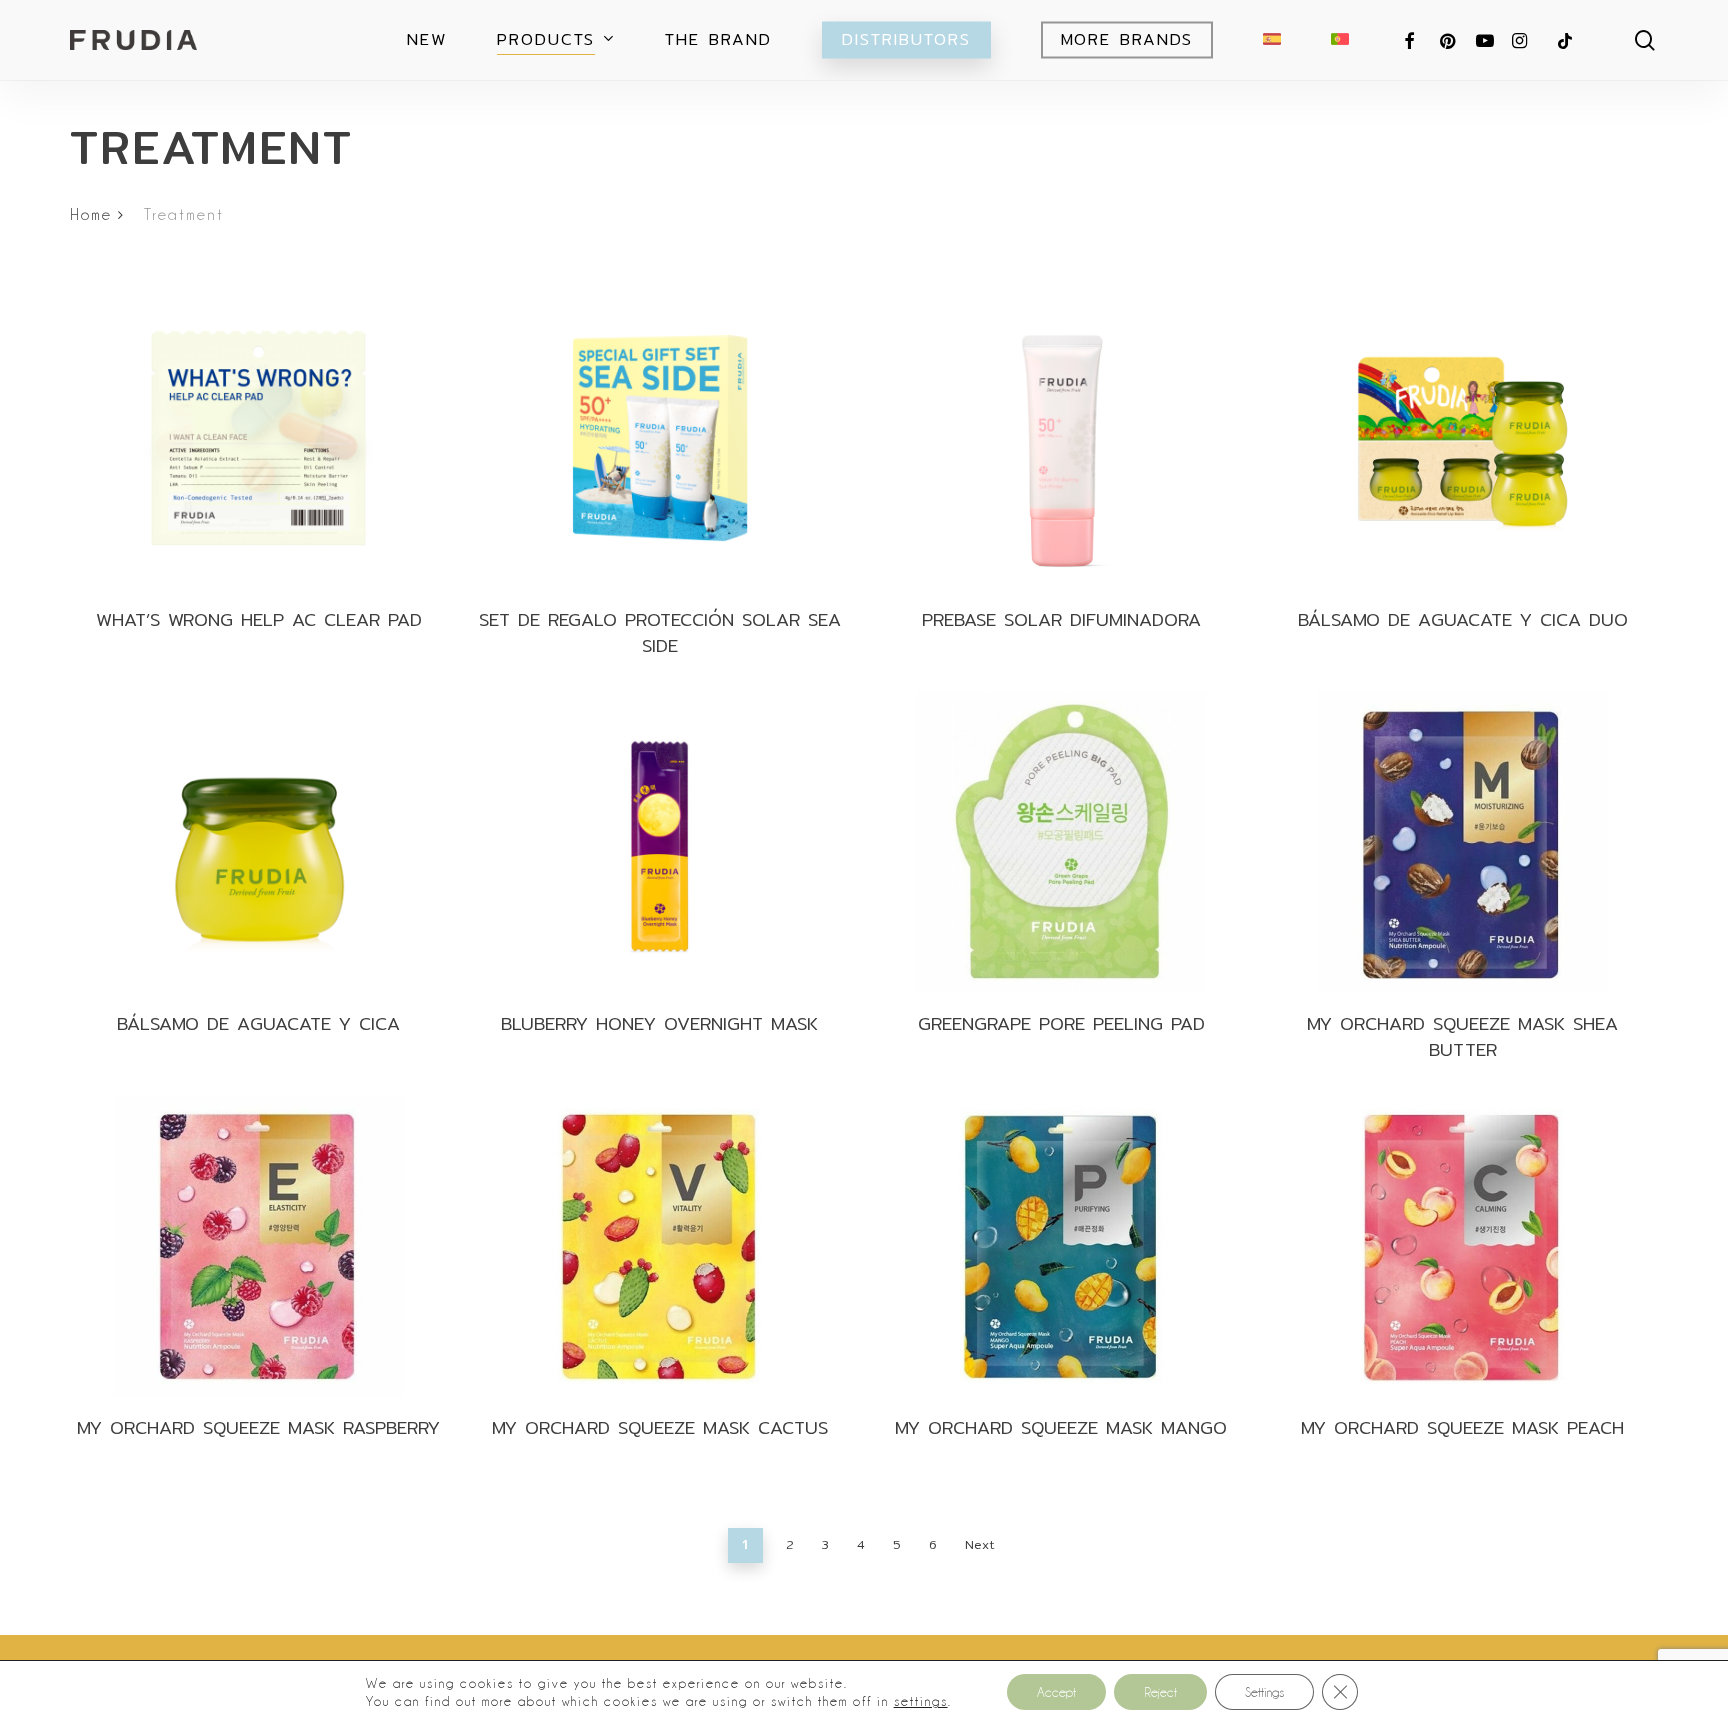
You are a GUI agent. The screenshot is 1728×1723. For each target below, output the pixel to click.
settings (921, 1701)
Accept (1056, 1692)
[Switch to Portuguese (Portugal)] (1340, 40)
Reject (1160, 1692)
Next (980, 1544)
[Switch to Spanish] (1272, 40)
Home (91, 214)
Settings (1264, 1692)
